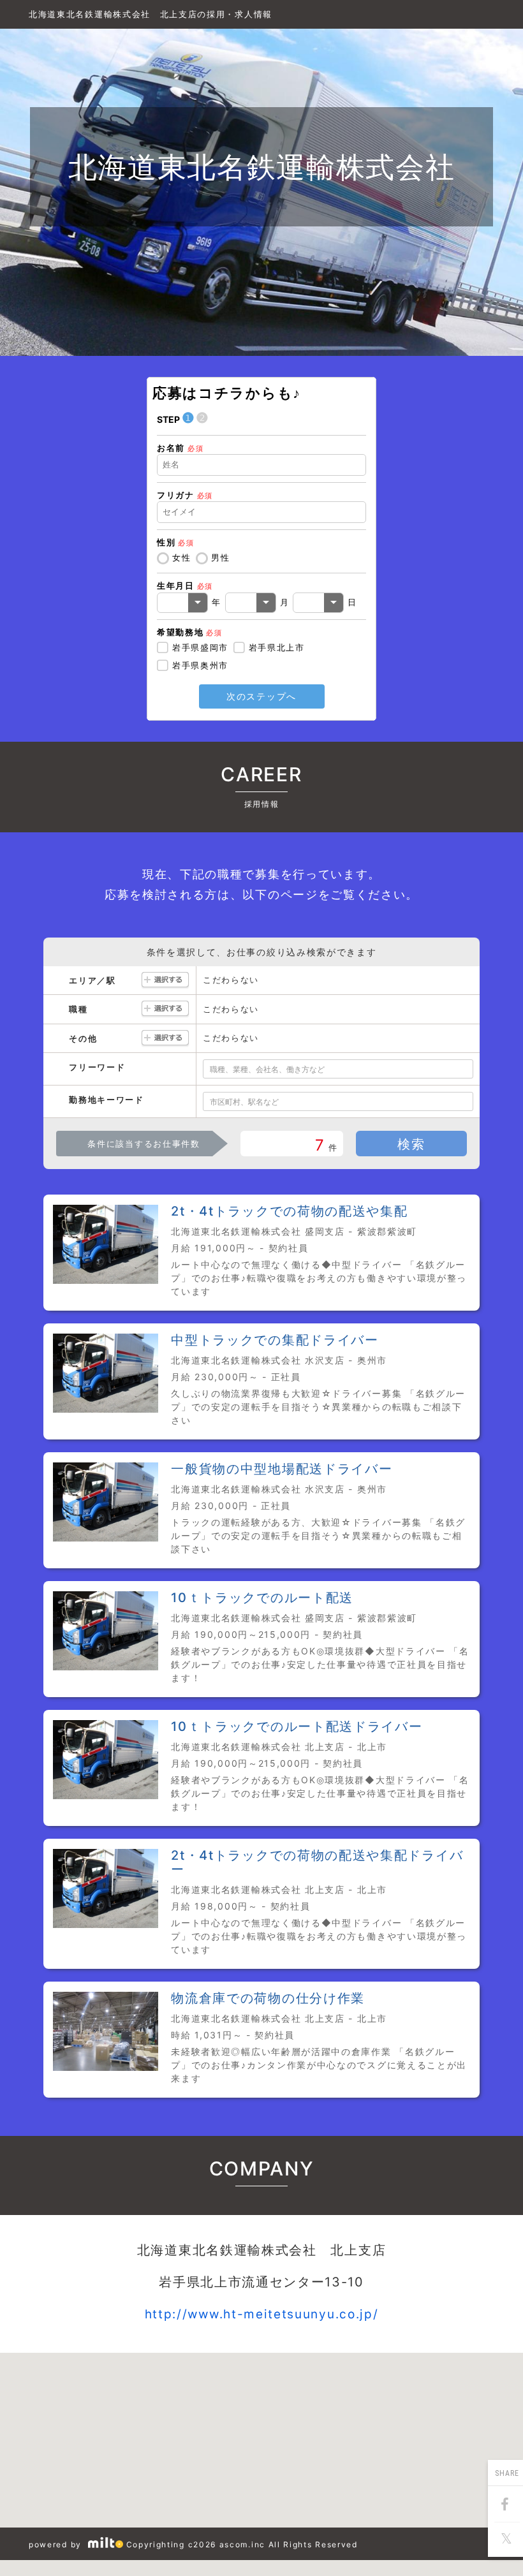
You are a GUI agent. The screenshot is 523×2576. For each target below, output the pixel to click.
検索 (411, 1144)
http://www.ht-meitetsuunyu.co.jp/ (262, 2314)
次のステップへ (261, 696)
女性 (181, 557)
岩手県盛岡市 (200, 647)
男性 (220, 557)
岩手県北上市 (277, 647)
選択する (165, 981)
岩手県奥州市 (200, 665)
